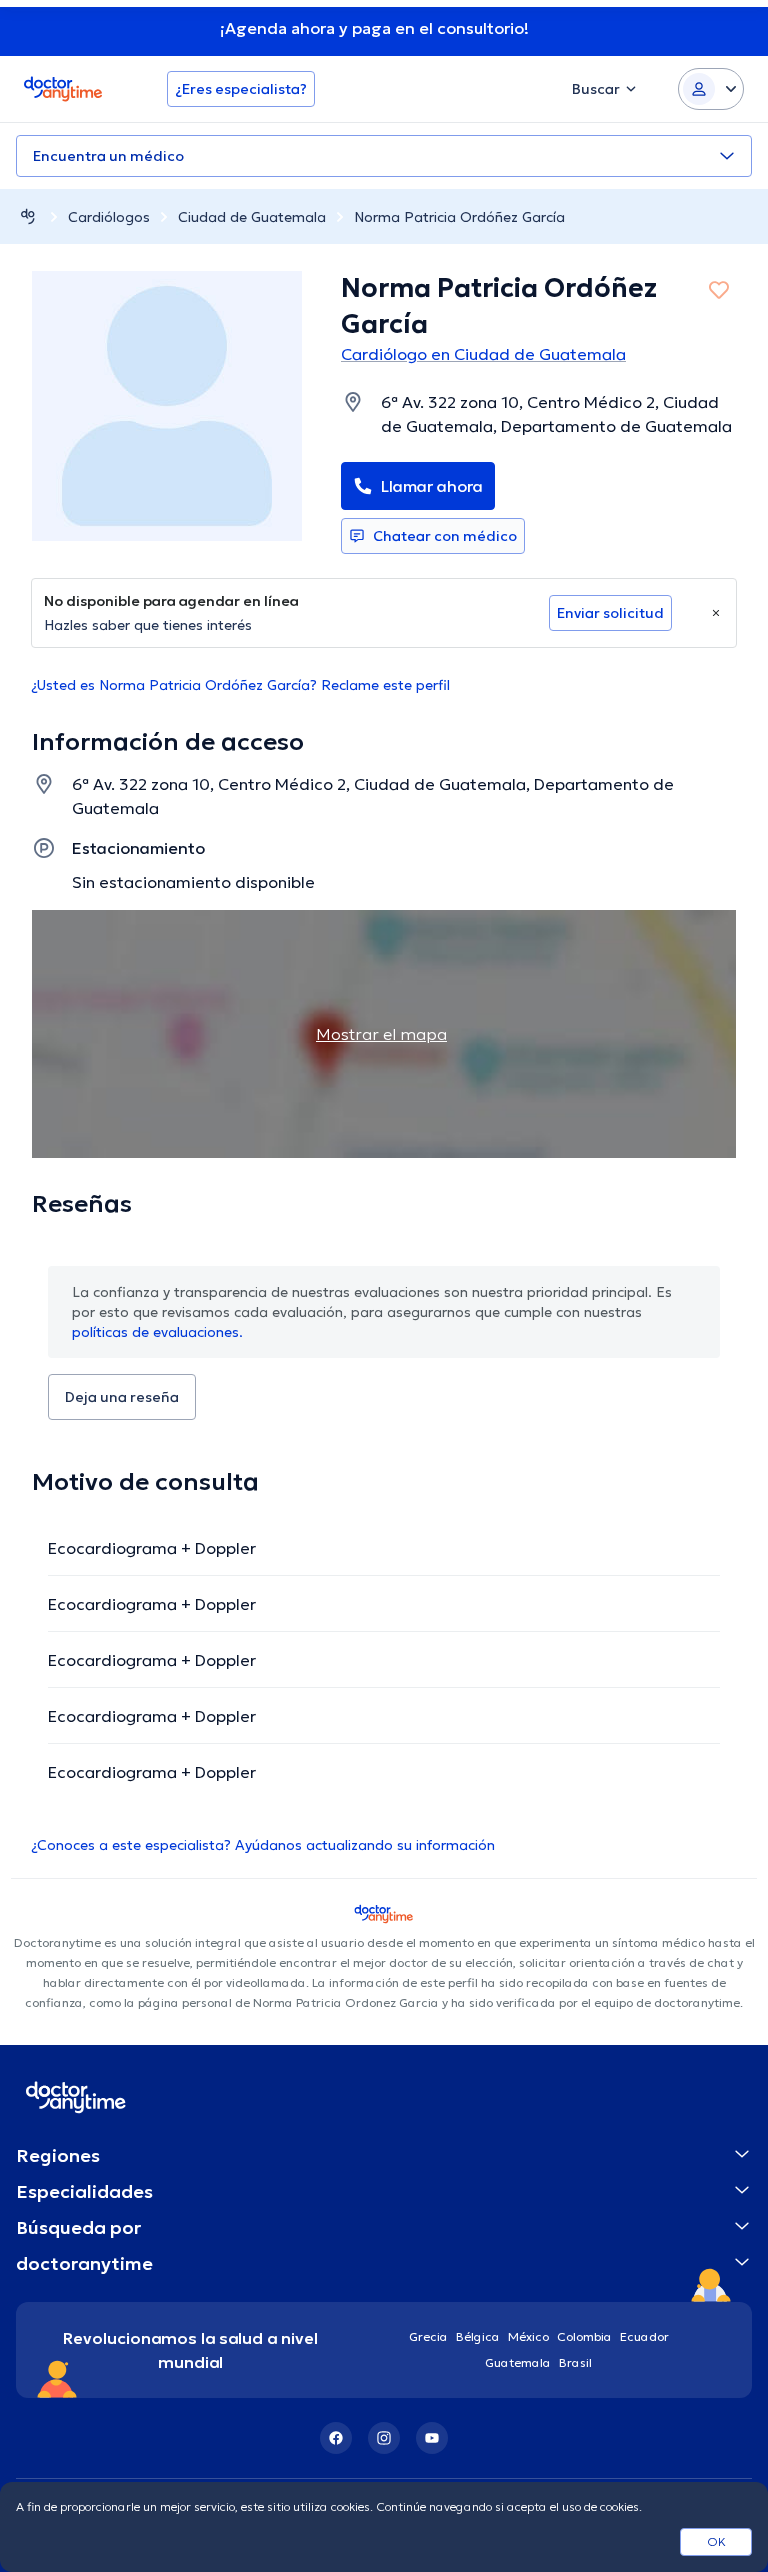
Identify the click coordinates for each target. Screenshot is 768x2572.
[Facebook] (336, 2438)
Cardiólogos (109, 217)
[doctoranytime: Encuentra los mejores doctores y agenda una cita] (28, 216)
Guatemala (518, 2362)
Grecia (428, 2336)
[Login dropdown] (711, 89)
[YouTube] (432, 2438)
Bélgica (478, 2336)
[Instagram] (384, 2438)
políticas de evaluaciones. (157, 1332)
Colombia (584, 2336)
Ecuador (644, 2336)
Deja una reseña (122, 1397)
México (528, 2336)
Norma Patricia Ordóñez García (459, 217)
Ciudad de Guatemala (252, 217)
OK (716, 2541)
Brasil (575, 2362)
